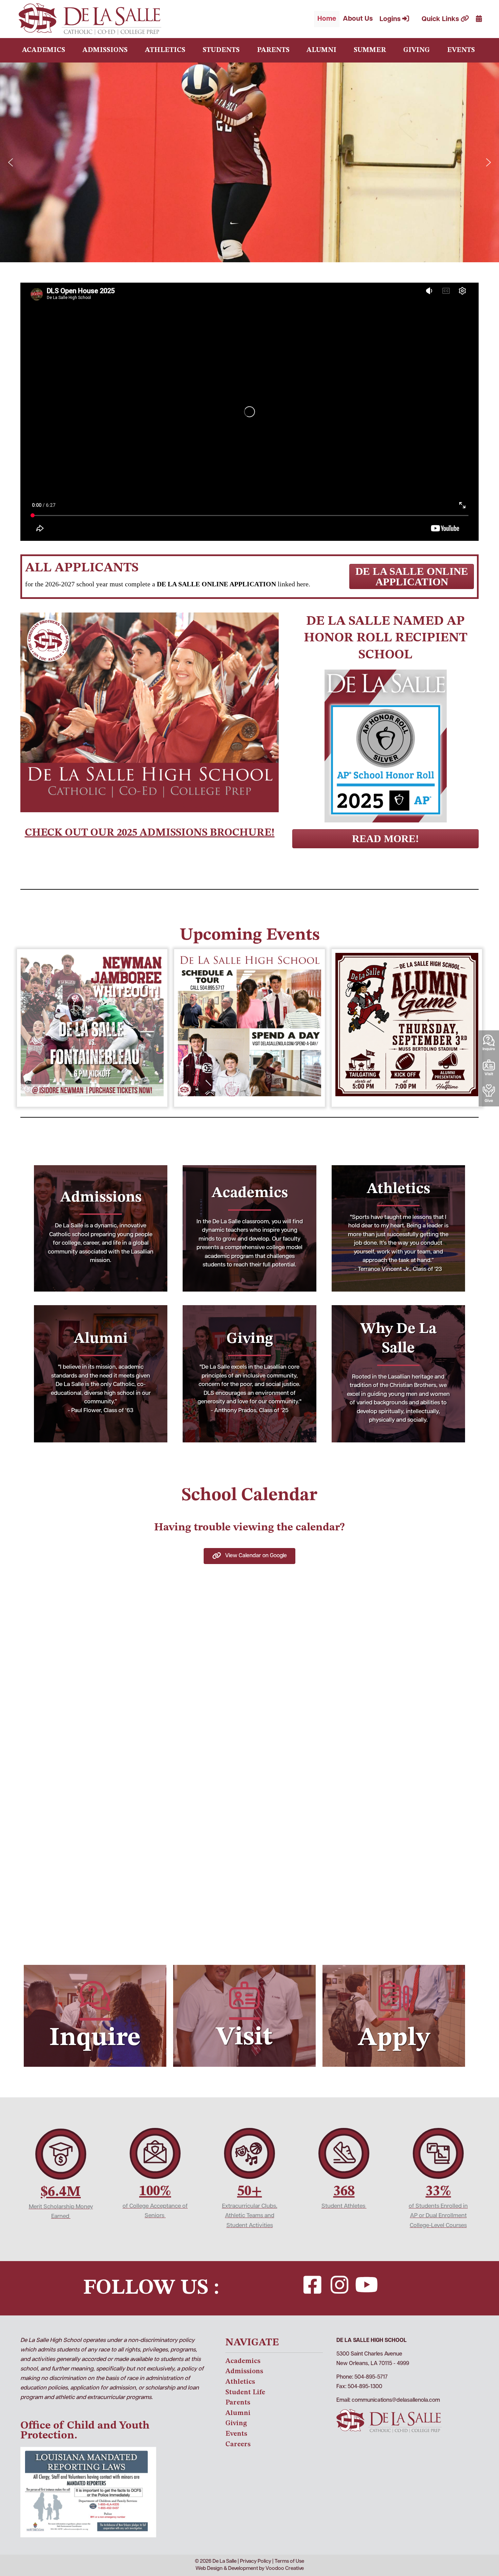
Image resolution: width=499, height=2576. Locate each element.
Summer (370, 50)
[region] (249, 162)
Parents (273, 50)
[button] (11, 162)
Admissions (105, 50)
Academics (44, 50)
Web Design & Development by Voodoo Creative (250, 2569)
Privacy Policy (256, 2562)
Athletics (165, 50)
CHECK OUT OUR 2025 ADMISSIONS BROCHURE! (150, 832)
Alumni (321, 50)
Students (221, 50)
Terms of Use (289, 2562)
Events (461, 50)
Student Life (245, 2392)
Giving (417, 50)
